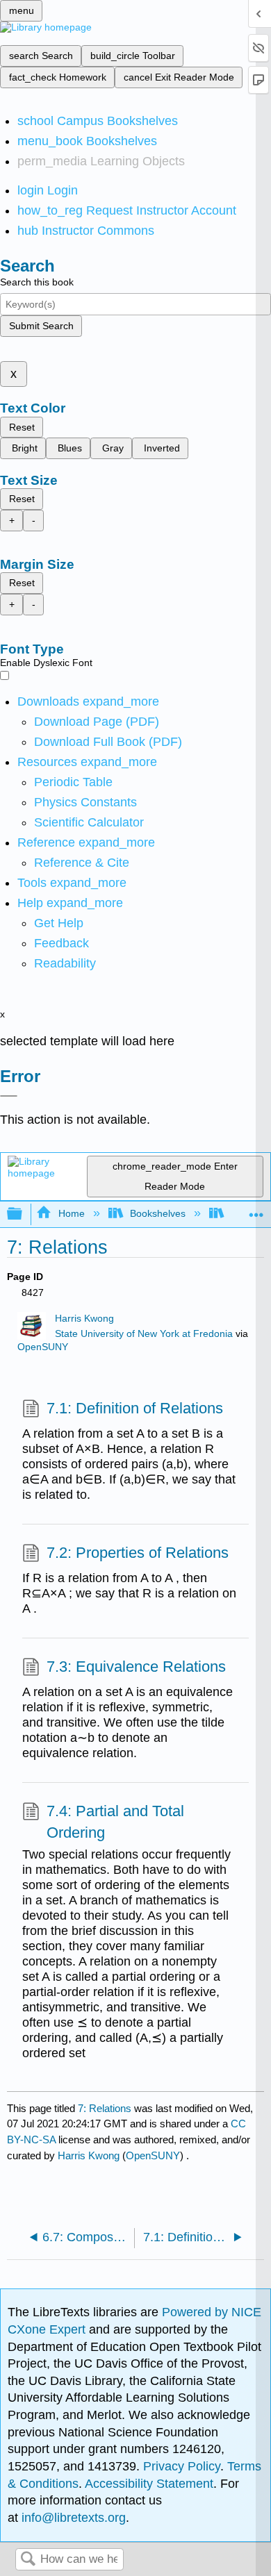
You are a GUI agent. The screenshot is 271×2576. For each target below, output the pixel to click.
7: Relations (105, 2108)
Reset (22, 427)
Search (28, 2560)
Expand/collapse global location (256, 1210)
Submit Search (41, 326)
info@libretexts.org (72, 2518)
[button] (61, 943)
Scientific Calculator (89, 822)
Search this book (37, 282)
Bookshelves (158, 1213)
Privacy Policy (182, 2466)
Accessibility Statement (149, 2484)
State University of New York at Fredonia (144, 1334)
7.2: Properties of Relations (138, 1553)
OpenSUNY (43, 1347)
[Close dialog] (9, 1096)
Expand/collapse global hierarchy (24, 1214)
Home (71, 1213)
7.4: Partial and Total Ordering (115, 1822)
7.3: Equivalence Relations (136, 1667)
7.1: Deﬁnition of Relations (135, 1408)
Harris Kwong (84, 1319)
